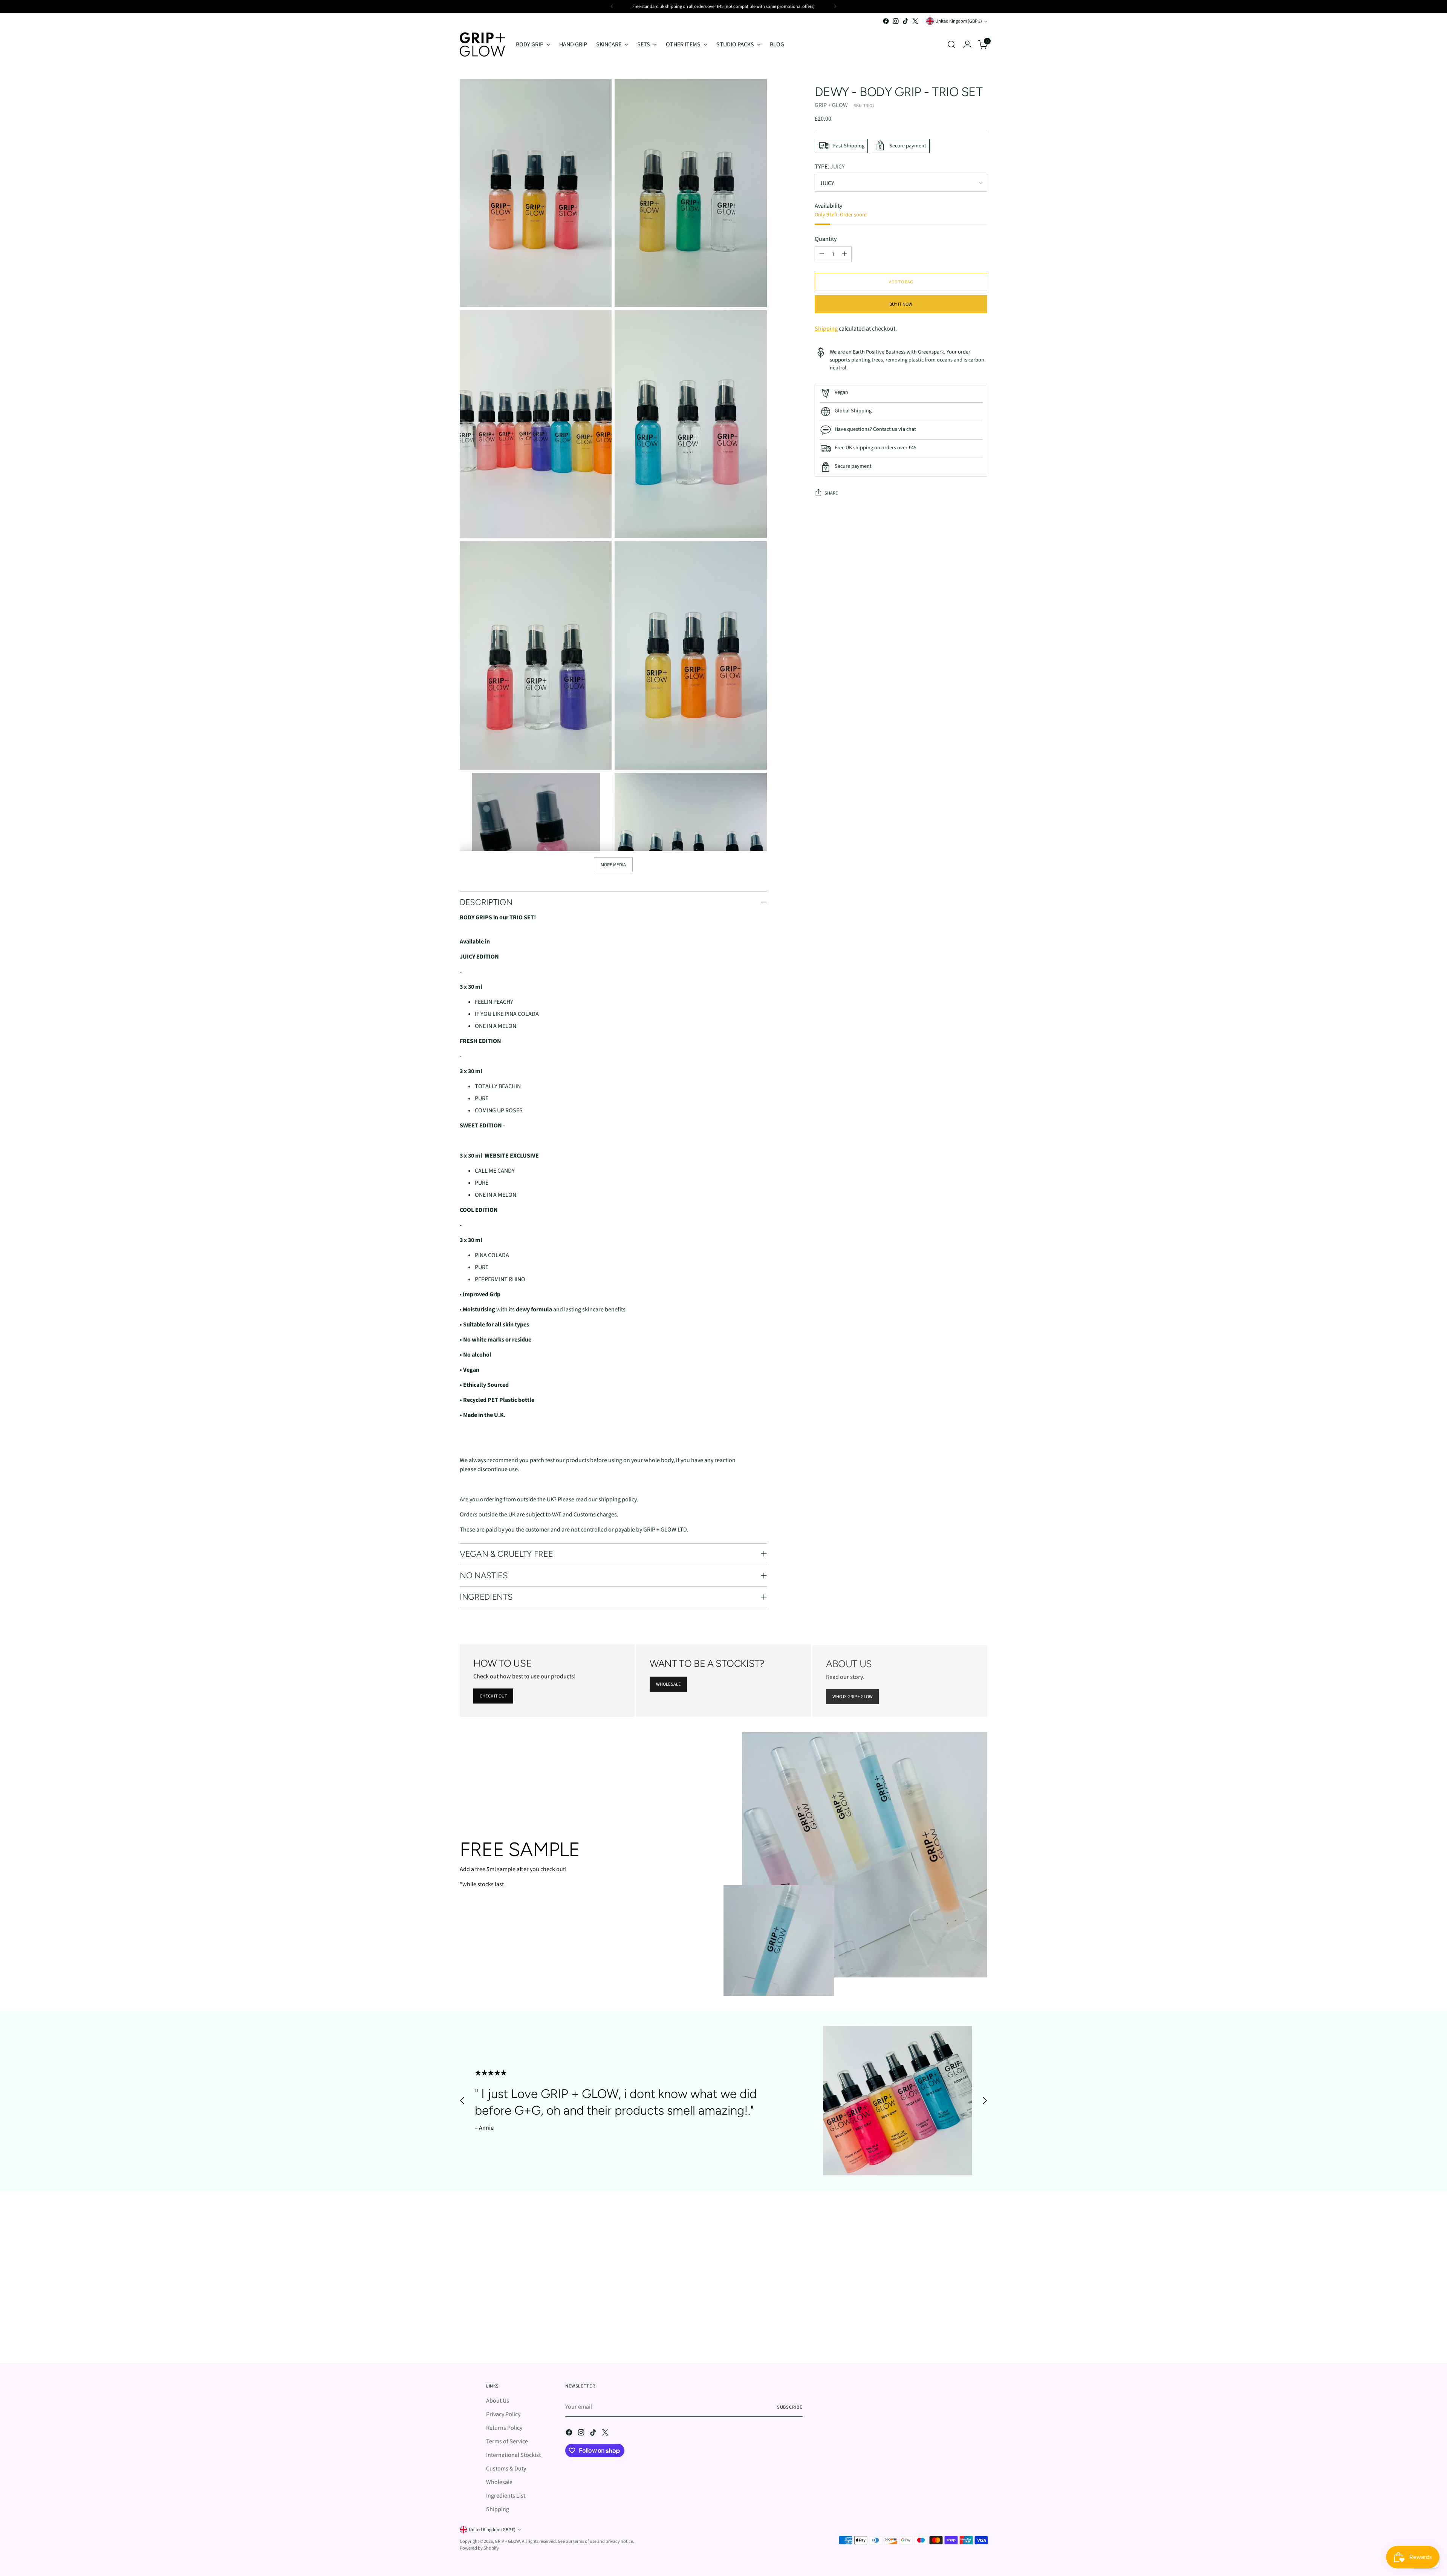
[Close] (818, 1213)
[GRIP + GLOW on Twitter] (742, 1363)
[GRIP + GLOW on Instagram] (717, 1363)
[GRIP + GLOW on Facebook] (705, 1363)
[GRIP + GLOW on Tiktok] (730, 1363)
